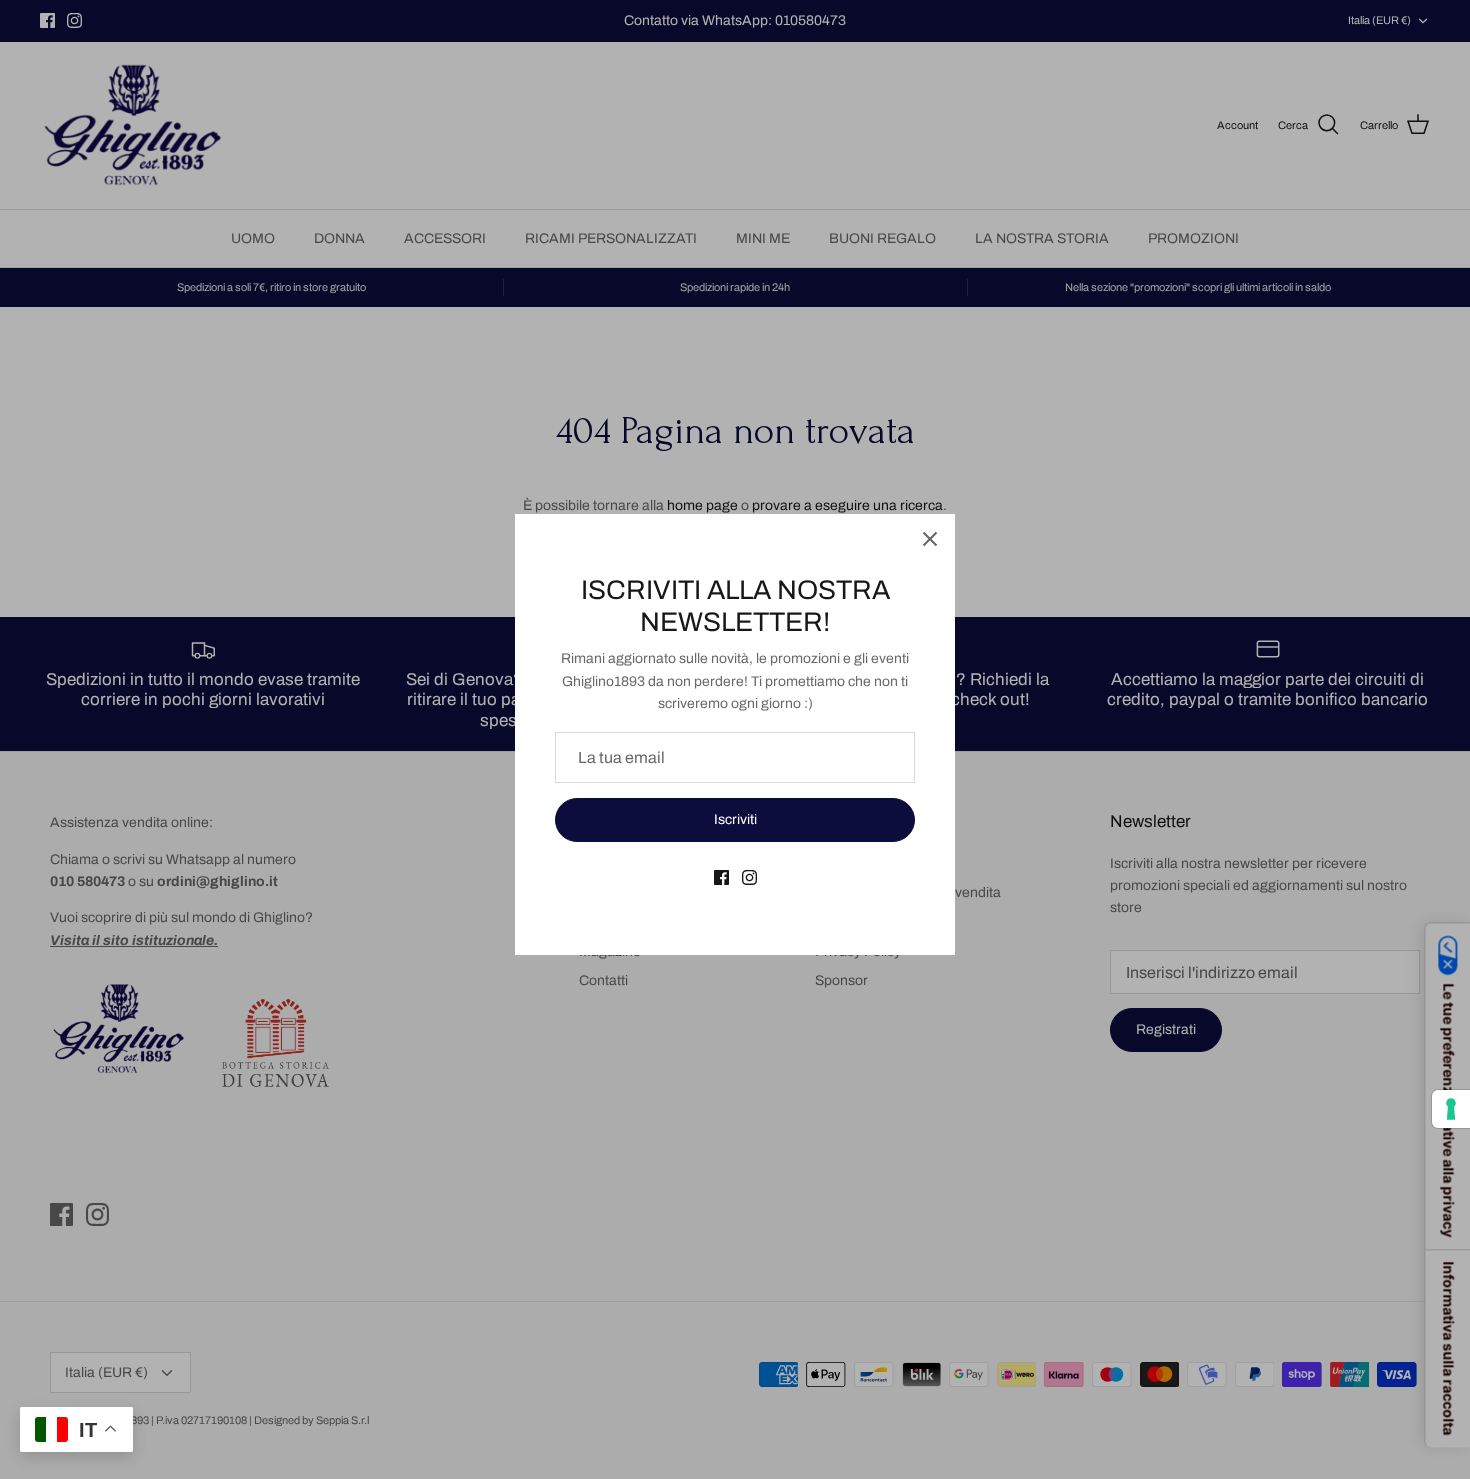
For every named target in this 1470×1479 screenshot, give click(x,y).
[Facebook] (721, 877)
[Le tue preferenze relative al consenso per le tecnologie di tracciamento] (1451, 1109)
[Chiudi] (930, 539)
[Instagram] (749, 877)
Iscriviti (735, 819)
